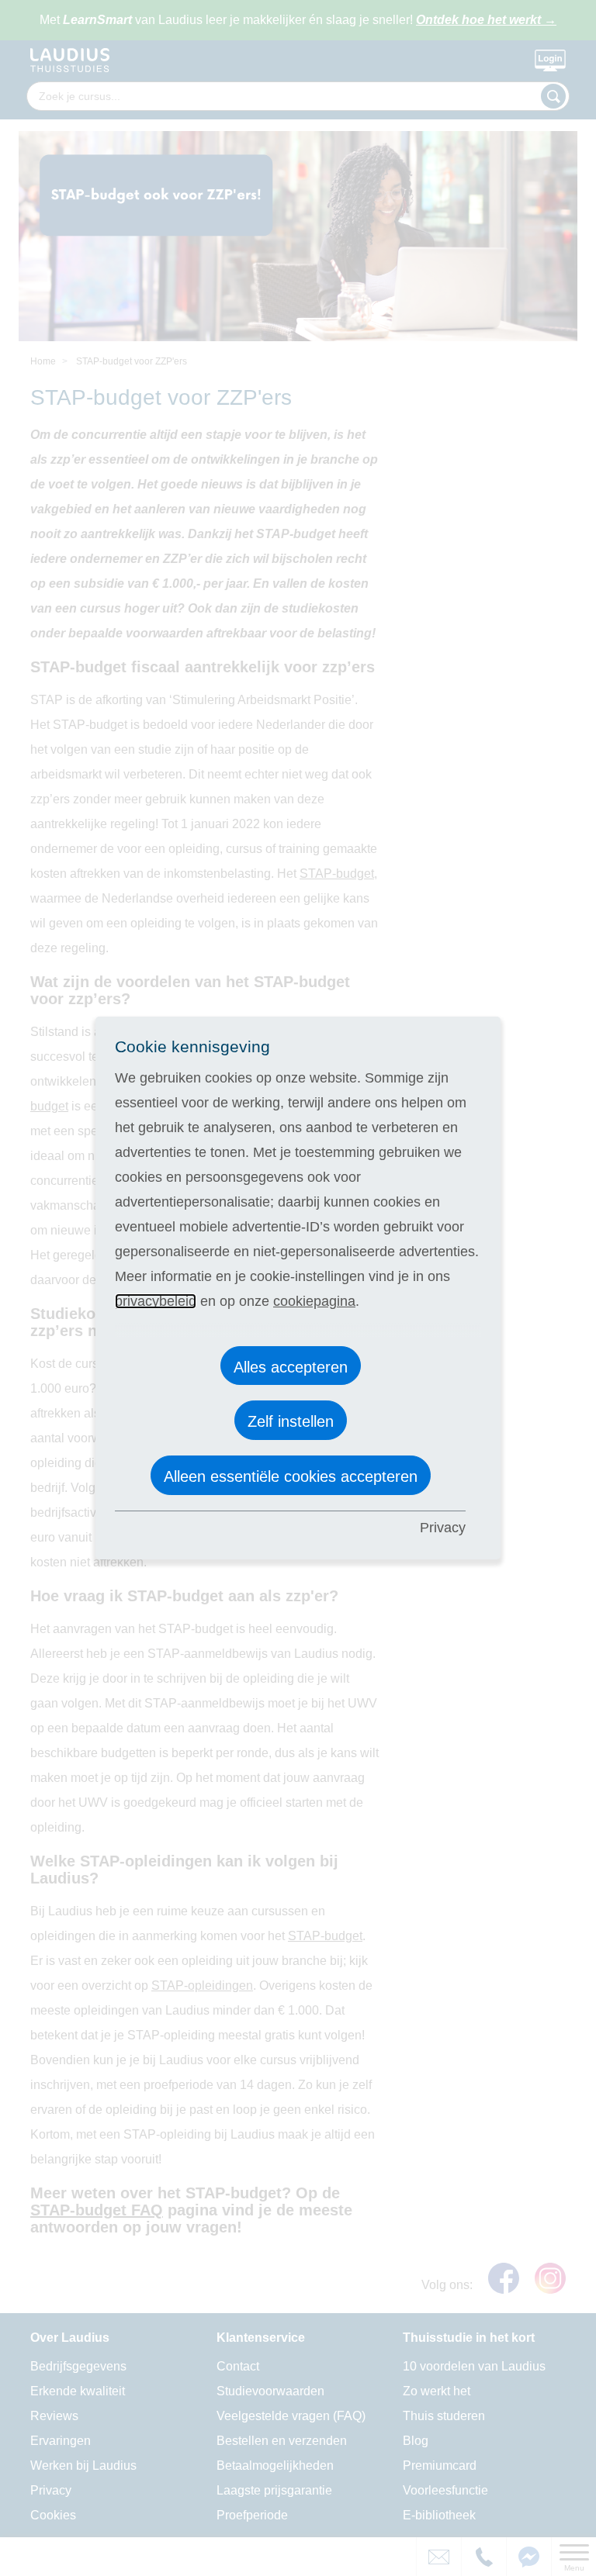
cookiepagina (314, 1301)
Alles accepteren (291, 1367)
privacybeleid (156, 1301)
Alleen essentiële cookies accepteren (291, 1476)
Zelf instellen (291, 1421)
